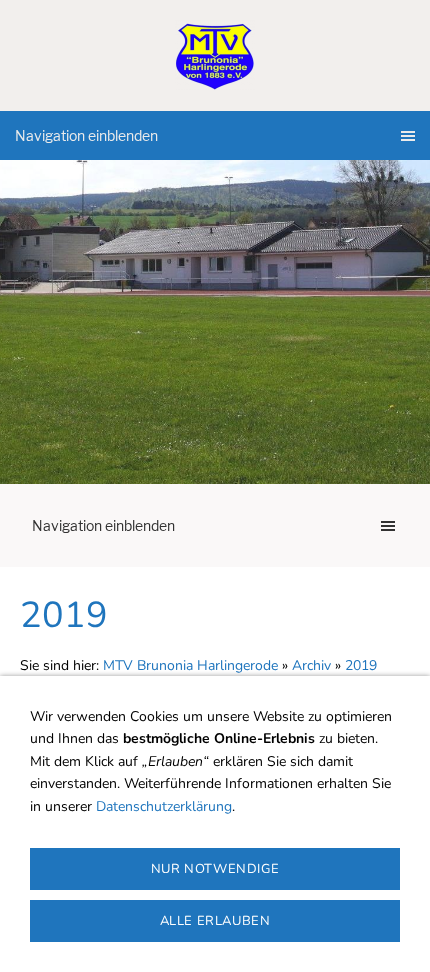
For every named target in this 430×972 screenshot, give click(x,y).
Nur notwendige (215, 869)
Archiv (311, 665)
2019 (361, 665)
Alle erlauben (215, 921)
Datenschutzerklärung (164, 806)
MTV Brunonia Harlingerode (190, 665)
